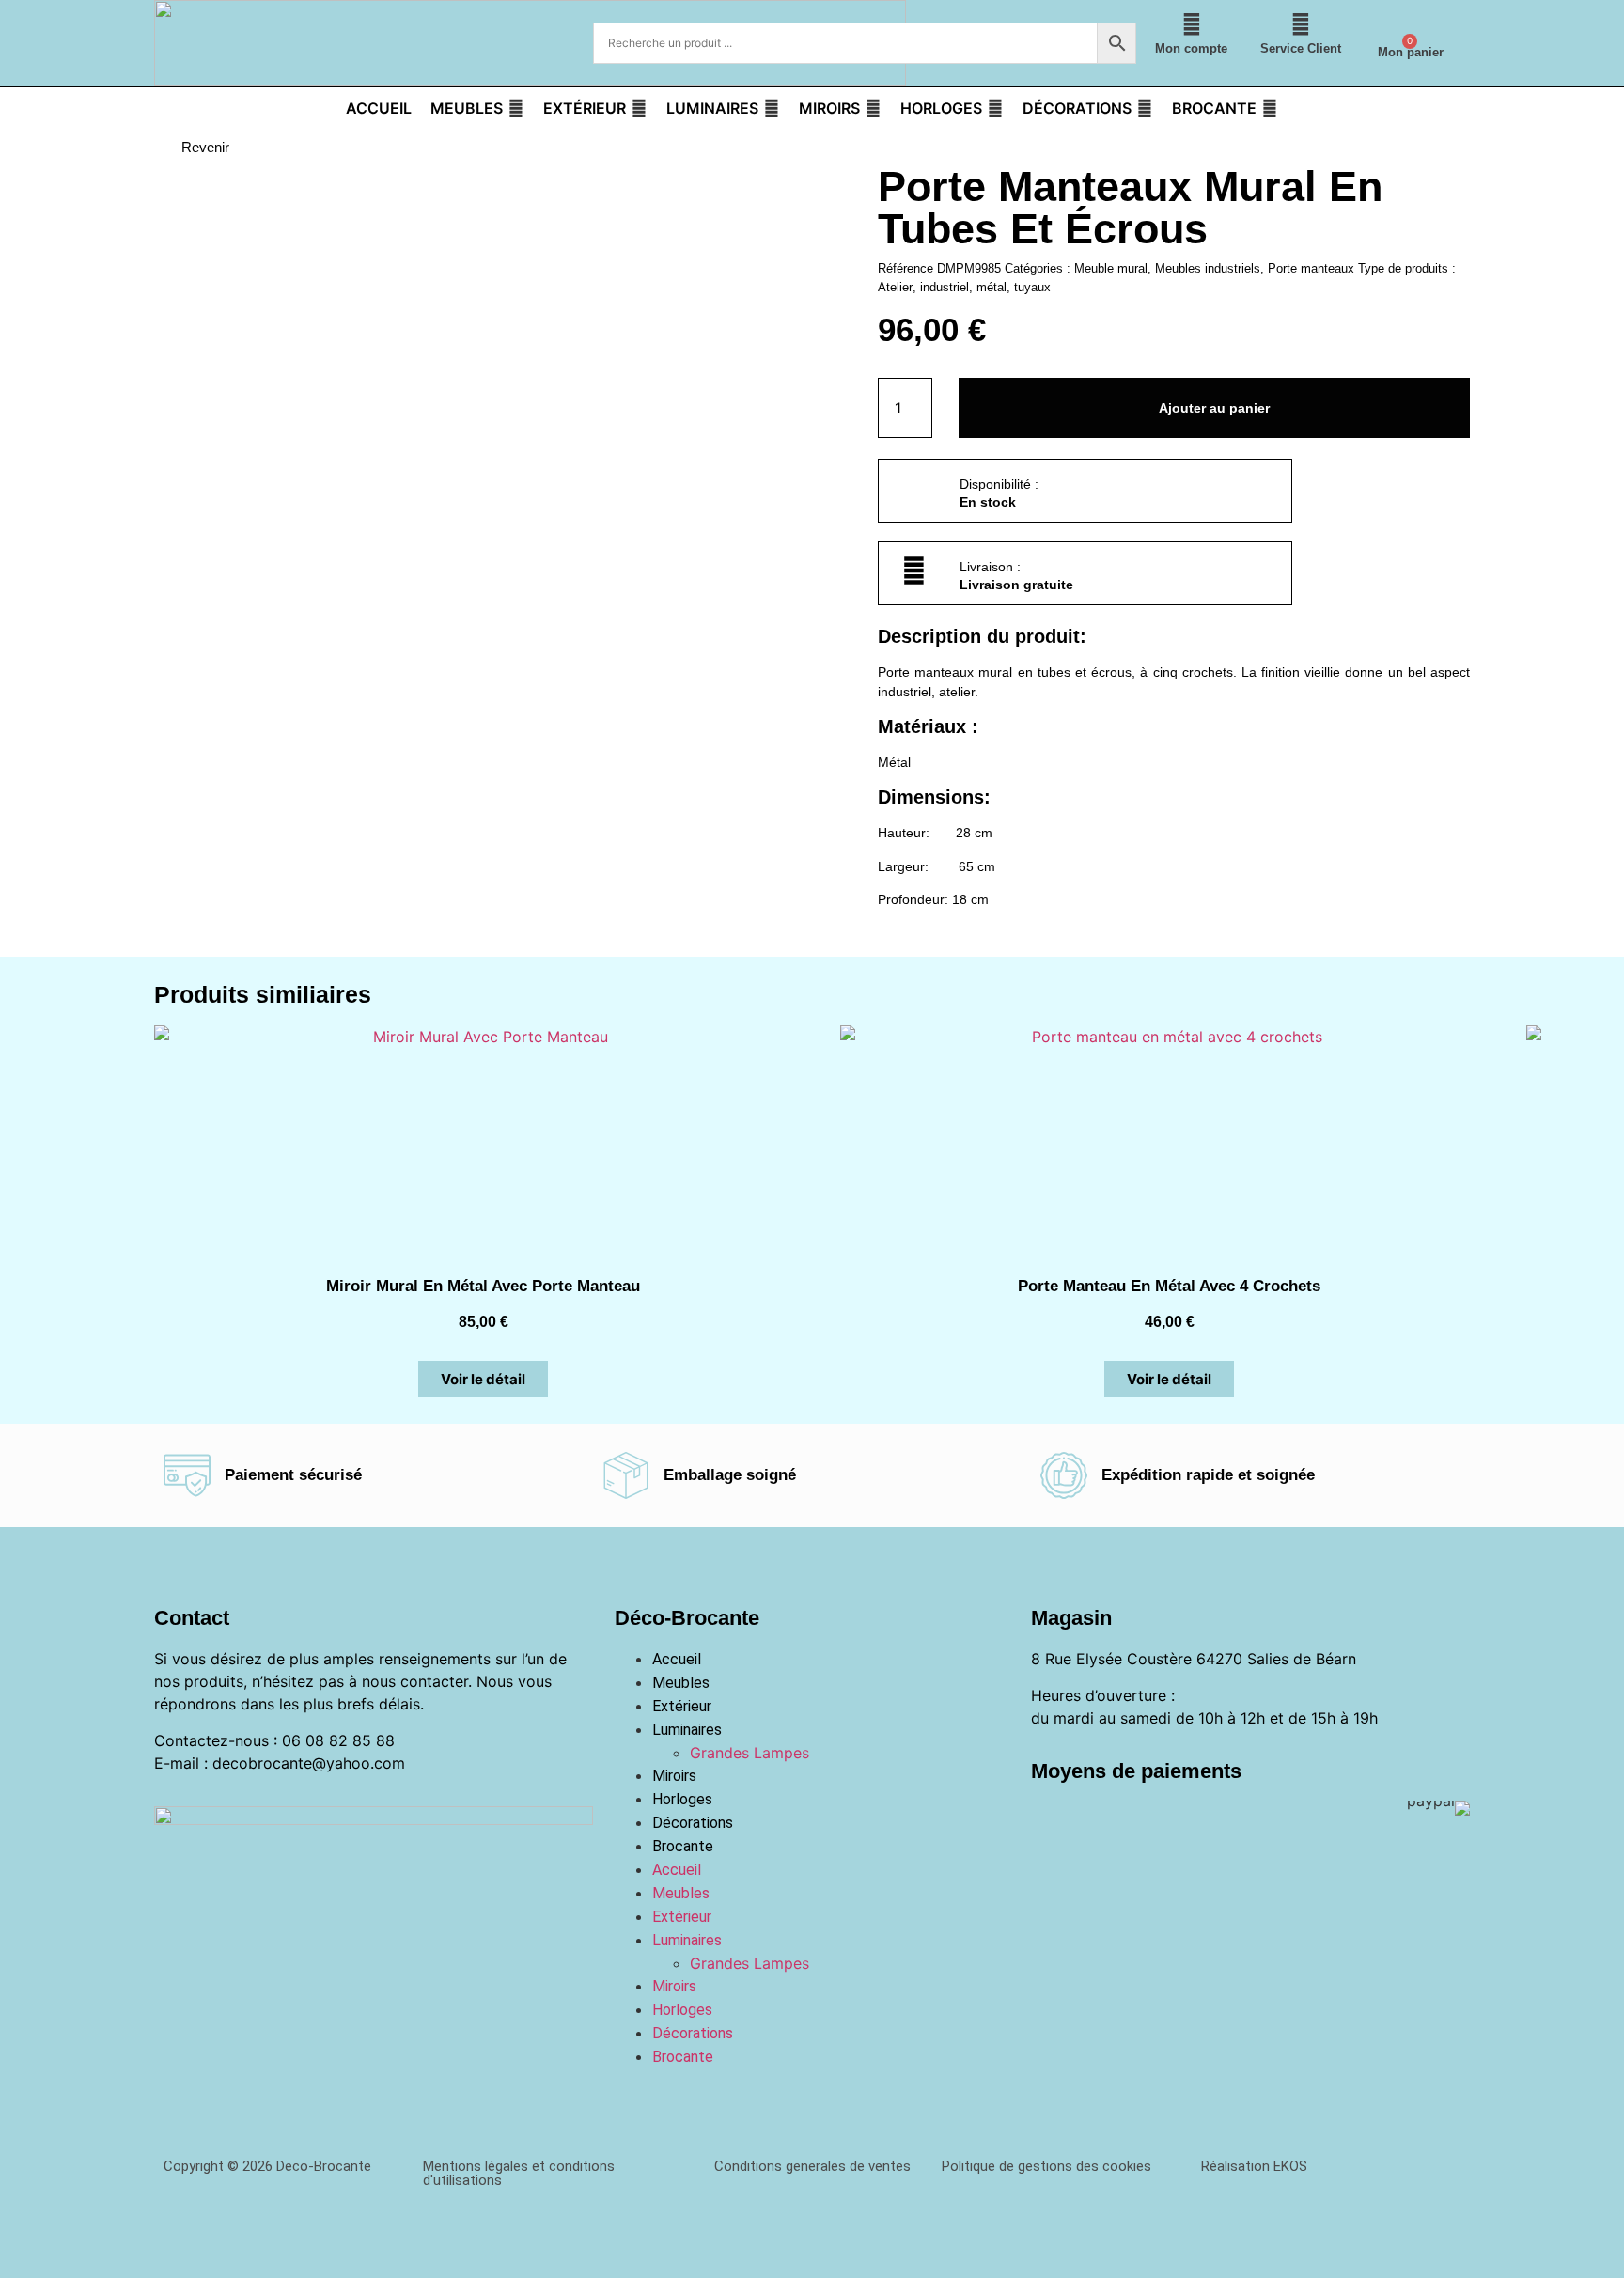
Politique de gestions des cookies (1046, 2166)
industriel (945, 287)
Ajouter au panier (1214, 408)
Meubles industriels (1208, 268)
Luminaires (687, 1730)
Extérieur (682, 1706)
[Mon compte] (1192, 24)
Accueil (677, 1659)
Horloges (682, 1799)
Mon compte (1191, 48)
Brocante (683, 1846)
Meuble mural (1111, 268)
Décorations (693, 1823)
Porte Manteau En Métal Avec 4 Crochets (1169, 1286)
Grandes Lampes (750, 1753)
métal (992, 287)
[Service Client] (1301, 24)
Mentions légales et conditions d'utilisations (519, 2173)
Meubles (681, 1683)
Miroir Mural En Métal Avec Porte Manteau (483, 1286)
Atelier (895, 287)
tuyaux (1032, 287)
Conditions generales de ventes (812, 2166)
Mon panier (1411, 52)
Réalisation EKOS (1254, 2166)
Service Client (1301, 48)
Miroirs (674, 1776)
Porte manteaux (1311, 268)
